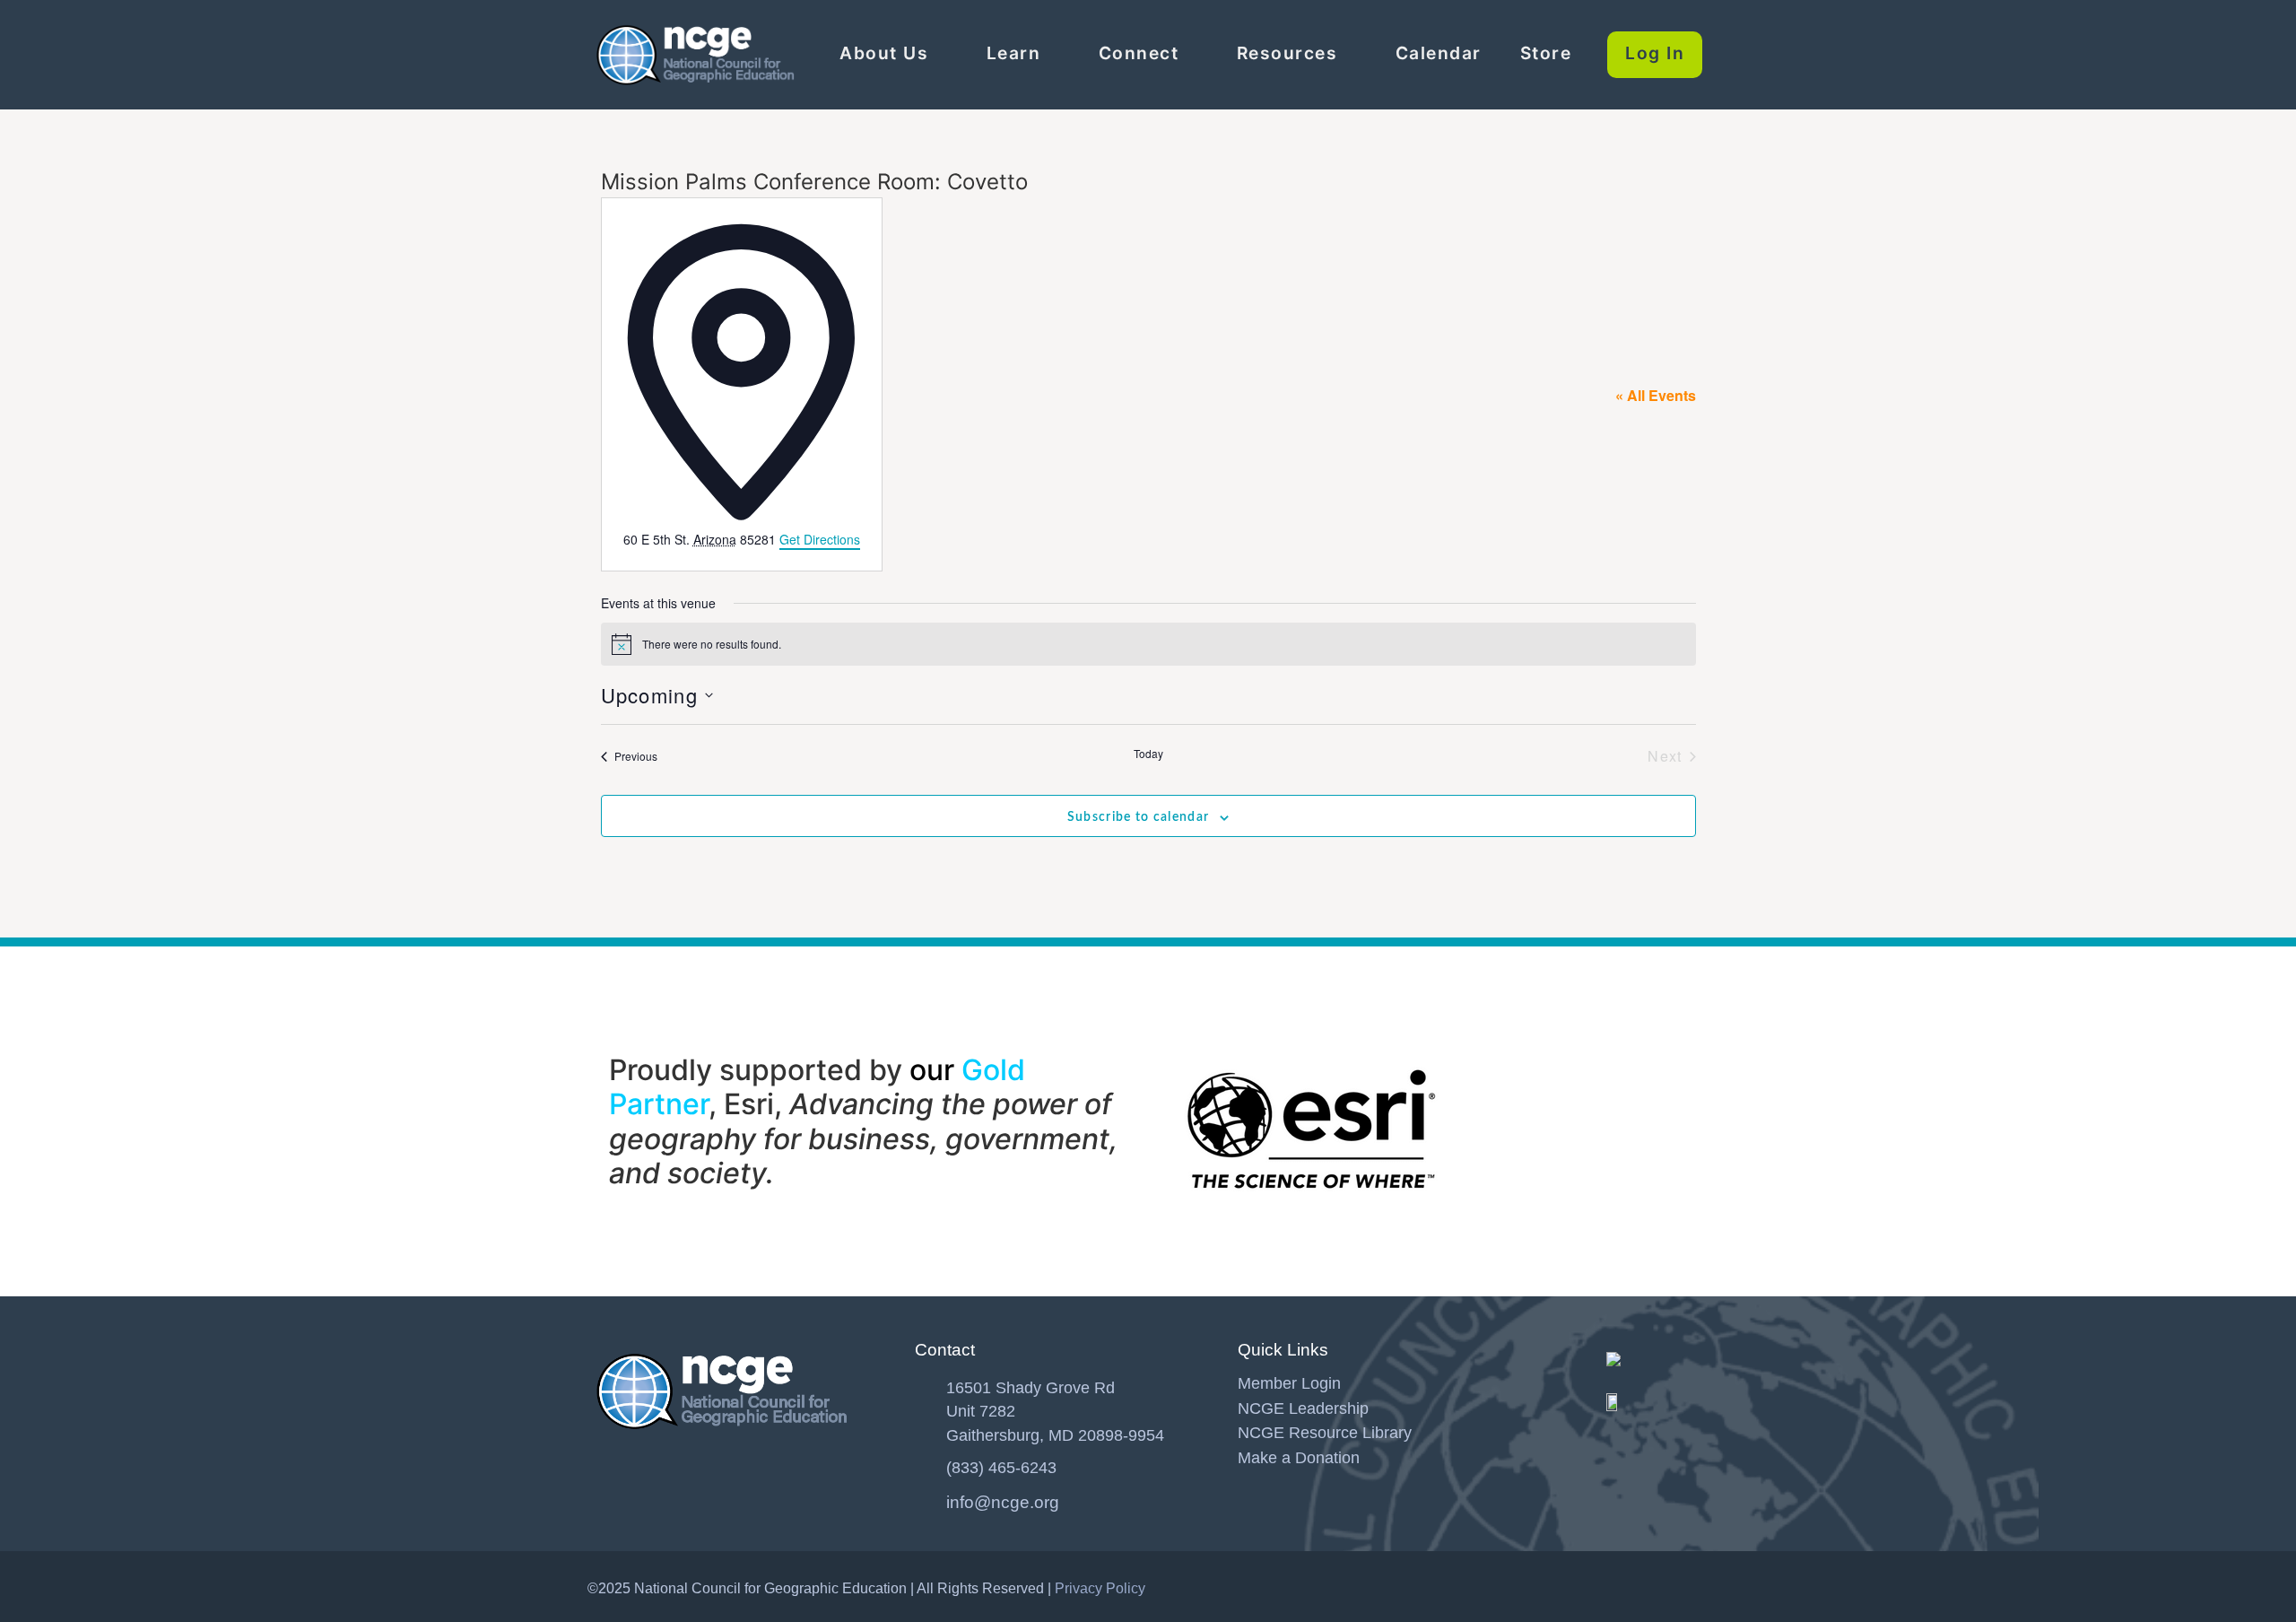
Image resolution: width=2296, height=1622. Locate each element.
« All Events (1656, 395)
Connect (1139, 53)
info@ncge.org (1003, 1502)
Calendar (1439, 53)
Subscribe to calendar (1138, 817)
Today (1148, 754)
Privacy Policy (1100, 1588)
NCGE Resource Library (1325, 1433)
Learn (1014, 53)
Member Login (1289, 1383)
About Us (884, 53)
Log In (1655, 53)
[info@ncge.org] (924, 1498)
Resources (1287, 53)
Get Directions (820, 539)
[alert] (1148, 644)
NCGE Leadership (1303, 1408)
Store (1546, 53)
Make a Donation (1299, 1458)
